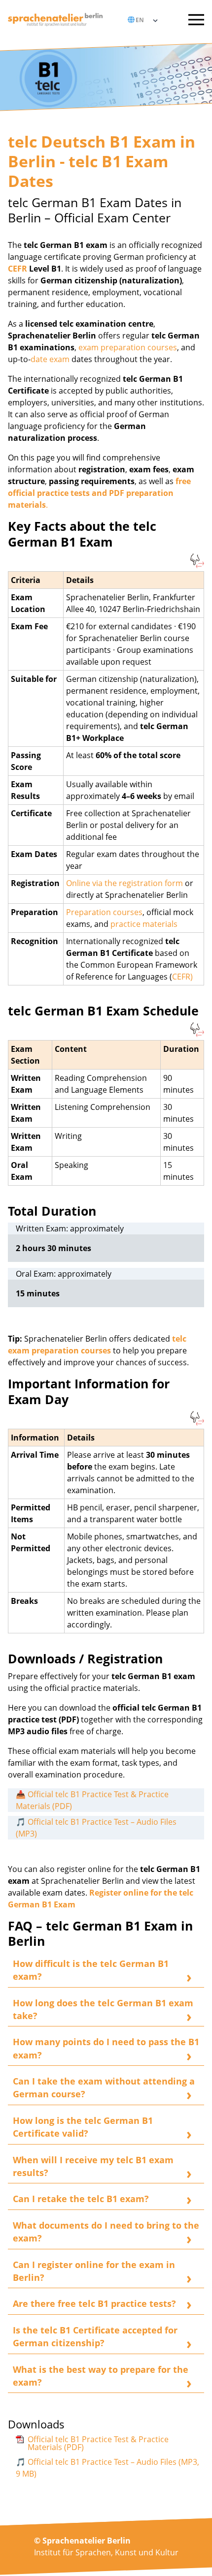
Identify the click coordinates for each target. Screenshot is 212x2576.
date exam (50, 359)
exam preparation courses (128, 347)
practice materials (144, 924)
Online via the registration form (125, 883)
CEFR (18, 269)
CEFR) (182, 977)
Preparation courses (104, 912)
